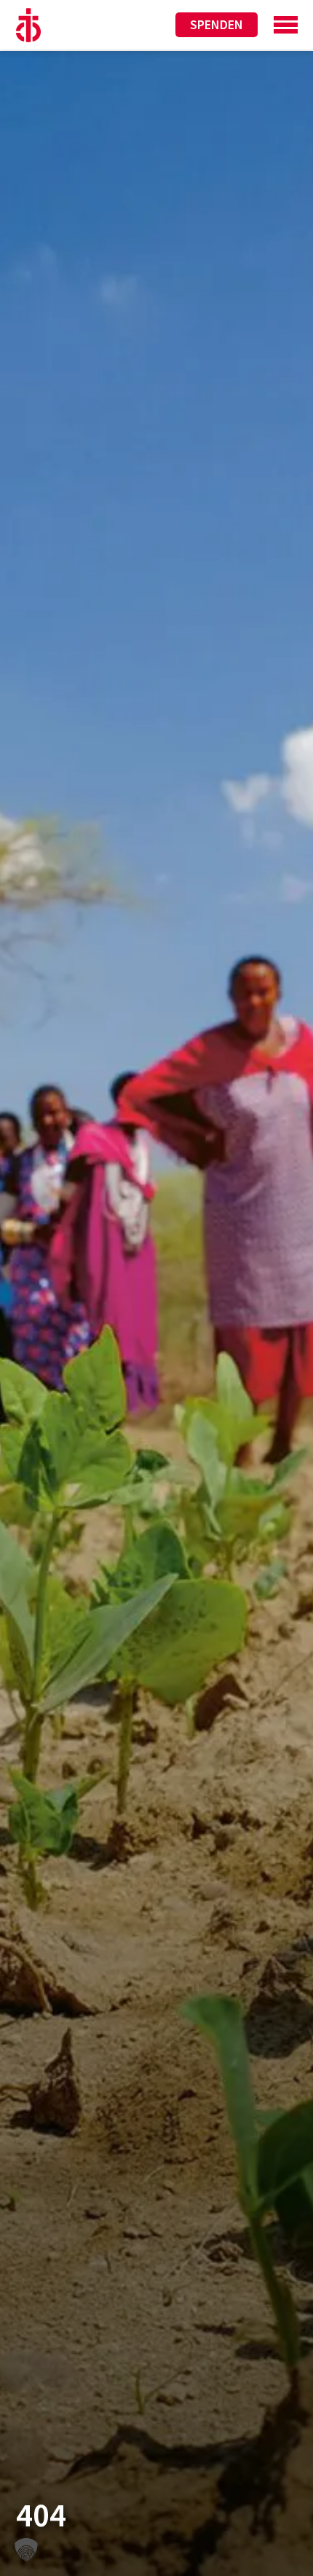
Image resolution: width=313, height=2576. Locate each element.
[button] (26, 2550)
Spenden (217, 24)
